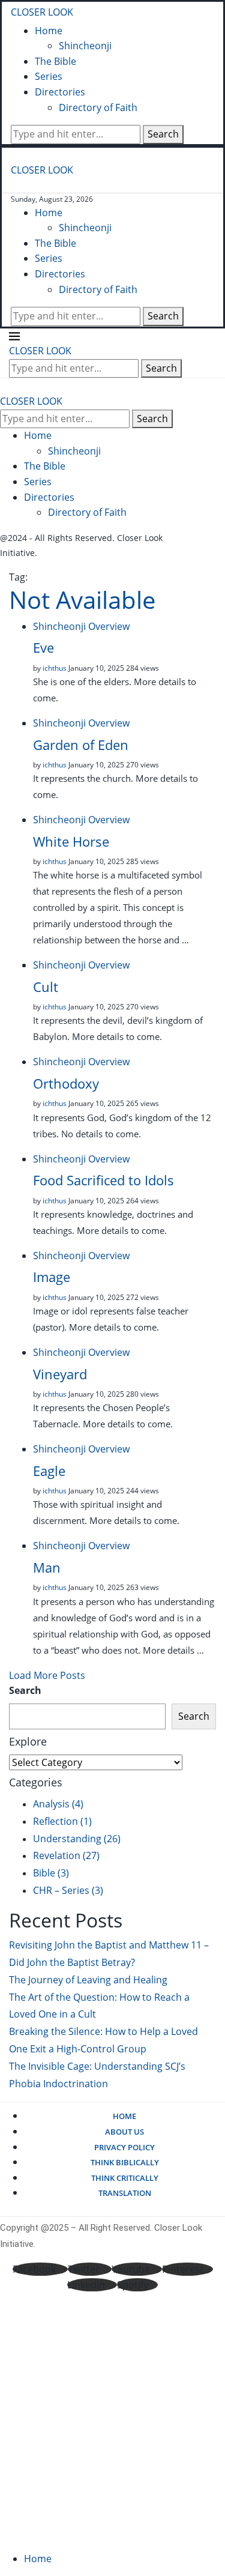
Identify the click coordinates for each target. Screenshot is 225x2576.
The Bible (55, 61)
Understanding (77, 1839)
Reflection (62, 1821)
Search (163, 134)
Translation (125, 2193)
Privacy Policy (124, 2147)
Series (49, 76)
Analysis (58, 1804)
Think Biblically (125, 2162)
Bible (51, 1873)
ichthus (55, 668)
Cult (46, 987)
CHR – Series (68, 1890)
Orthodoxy (66, 1083)
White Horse (71, 841)
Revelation (66, 1855)
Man (47, 1567)
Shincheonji (85, 46)
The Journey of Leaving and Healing (88, 1980)
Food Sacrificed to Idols (103, 1180)
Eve (43, 647)
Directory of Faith (98, 107)
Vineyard (60, 1374)
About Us (124, 2132)
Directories (60, 92)
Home (49, 31)
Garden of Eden (81, 745)
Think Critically (125, 2178)
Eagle (49, 1471)
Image (52, 1277)
